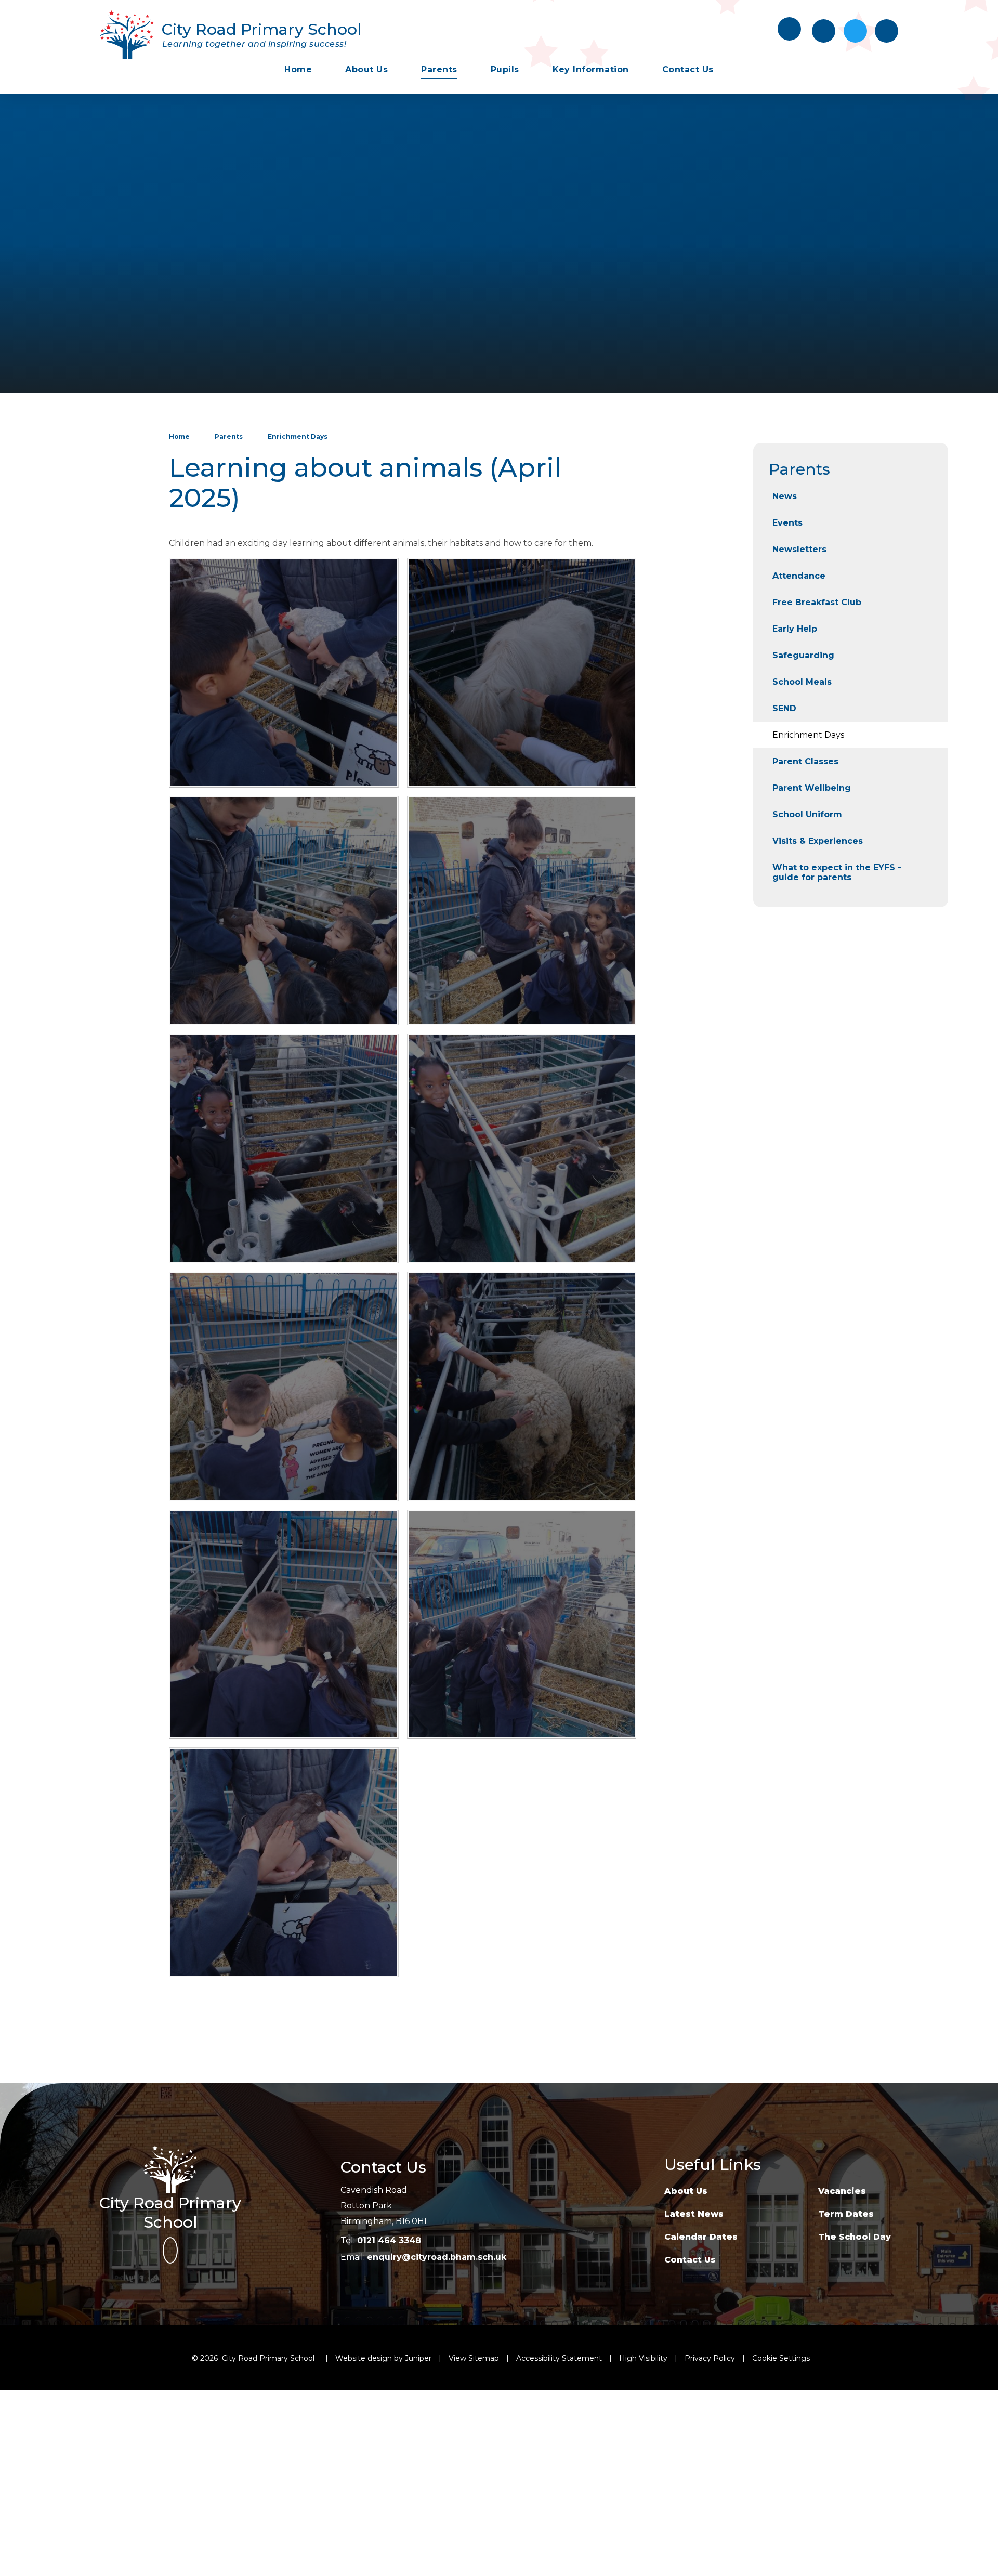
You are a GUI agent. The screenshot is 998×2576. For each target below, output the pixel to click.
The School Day (855, 2237)
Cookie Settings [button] (781, 2358)
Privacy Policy (710, 2358)
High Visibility (643, 2358)
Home (179, 436)
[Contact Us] (824, 31)
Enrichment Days (298, 436)
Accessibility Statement (559, 2358)
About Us (686, 2191)
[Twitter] (855, 31)
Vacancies (842, 2191)
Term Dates (846, 2214)
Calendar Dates (701, 2237)
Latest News (694, 2214)
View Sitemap (474, 2358)
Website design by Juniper (383, 2358)
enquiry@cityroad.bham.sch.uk (437, 2257)
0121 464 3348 (389, 2240)
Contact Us (690, 2260)
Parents (229, 436)
